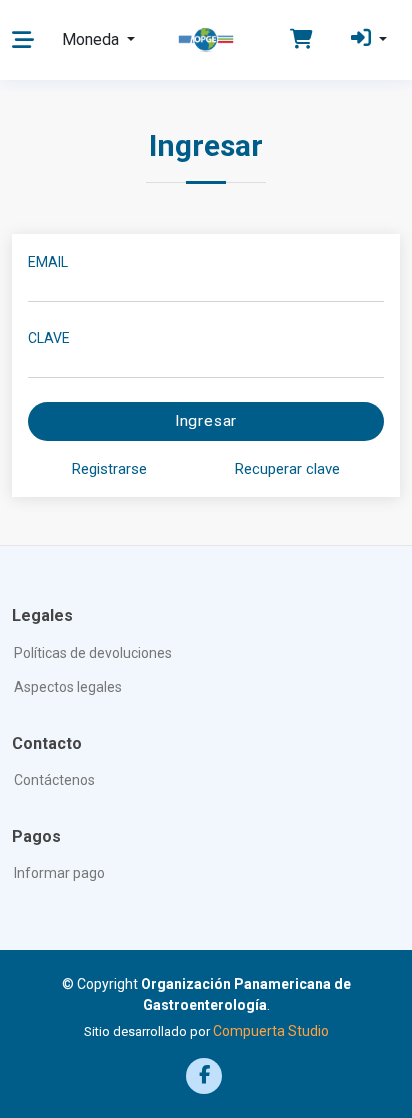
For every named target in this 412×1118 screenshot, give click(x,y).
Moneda (92, 39)
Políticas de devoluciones (93, 653)
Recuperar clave (287, 469)
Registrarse (109, 469)
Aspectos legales (68, 687)
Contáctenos (54, 780)
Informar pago (59, 873)
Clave (49, 338)
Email (48, 262)
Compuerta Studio (271, 1031)
